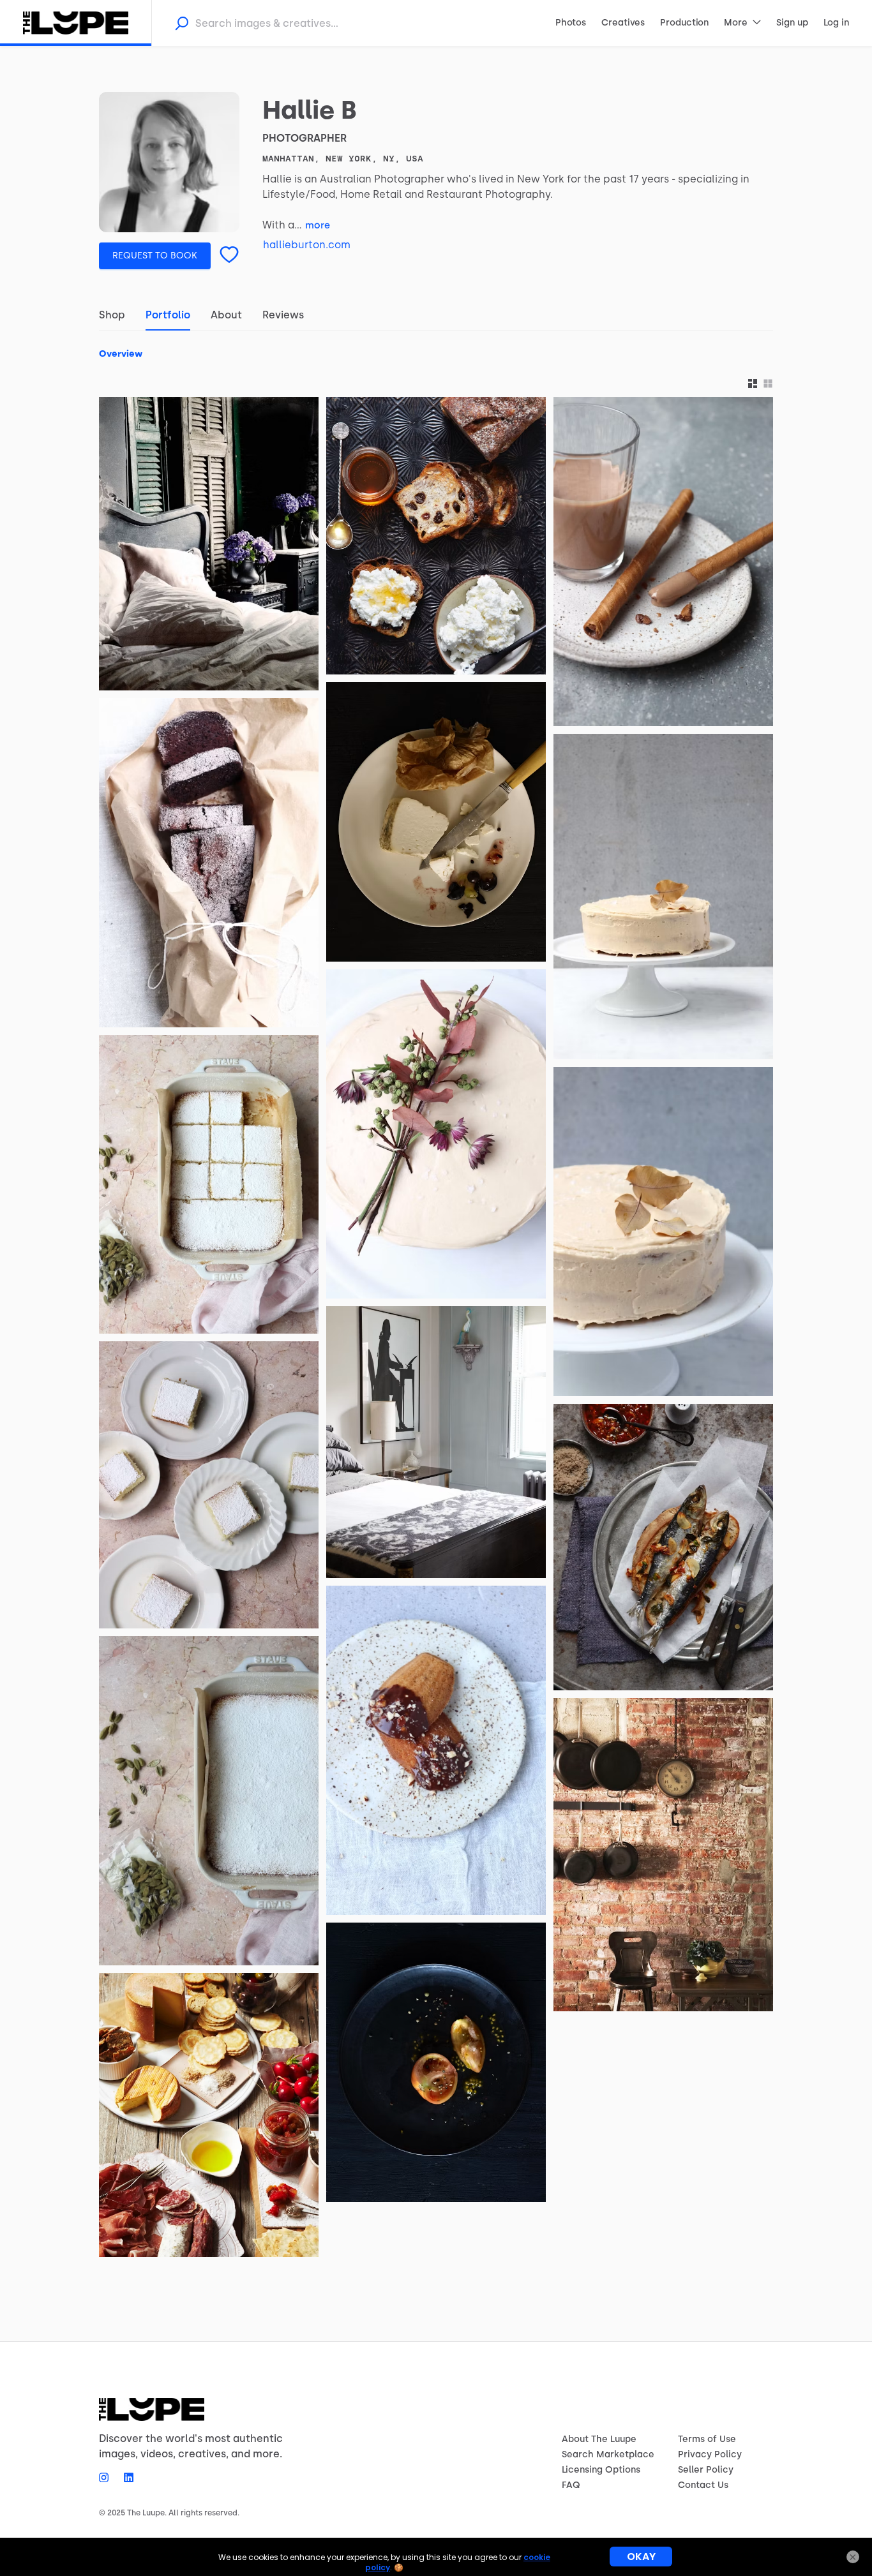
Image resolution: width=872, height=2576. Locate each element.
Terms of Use (707, 2439)
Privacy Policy (710, 2454)
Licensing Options (601, 2470)
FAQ (571, 2485)
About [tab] (226, 315)
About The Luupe (599, 2439)
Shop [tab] (112, 315)
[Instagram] (108, 2477)
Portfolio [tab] (168, 315)
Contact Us (703, 2485)
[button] (753, 384)
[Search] (181, 23)
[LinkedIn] (125, 2477)
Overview (121, 354)
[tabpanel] (436, 1299)
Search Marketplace (608, 2454)
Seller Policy (706, 2470)
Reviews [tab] (283, 315)
